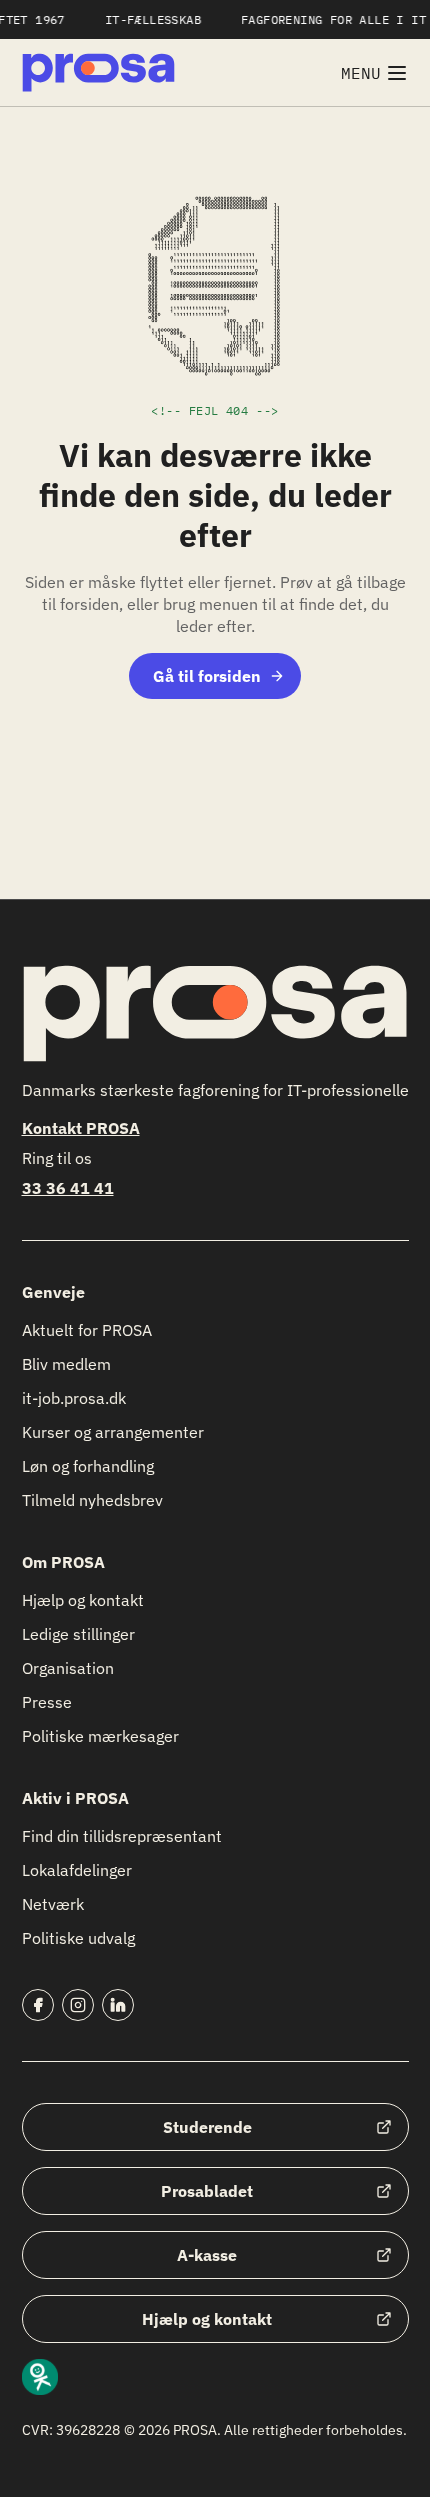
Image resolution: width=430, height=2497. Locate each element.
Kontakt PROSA (81, 1128)
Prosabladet (207, 2191)
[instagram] (78, 2005)
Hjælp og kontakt (83, 1600)
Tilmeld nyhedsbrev (92, 1500)
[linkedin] (118, 2005)
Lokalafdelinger (77, 1870)
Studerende (207, 2127)
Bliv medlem (66, 1364)
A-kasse (207, 2255)
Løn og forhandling (88, 1466)
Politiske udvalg (78, 1938)
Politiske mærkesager (100, 1736)
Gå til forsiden (207, 676)
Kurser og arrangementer (113, 1432)
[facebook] (38, 2005)
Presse (47, 1702)
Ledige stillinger (78, 1634)
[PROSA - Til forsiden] (98, 72)
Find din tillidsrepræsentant (122, 1836)
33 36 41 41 (68, 1188)
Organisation (68, 1668)
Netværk (53, 1904)
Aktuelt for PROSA (87, 1330)
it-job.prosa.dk (74, 1398)
